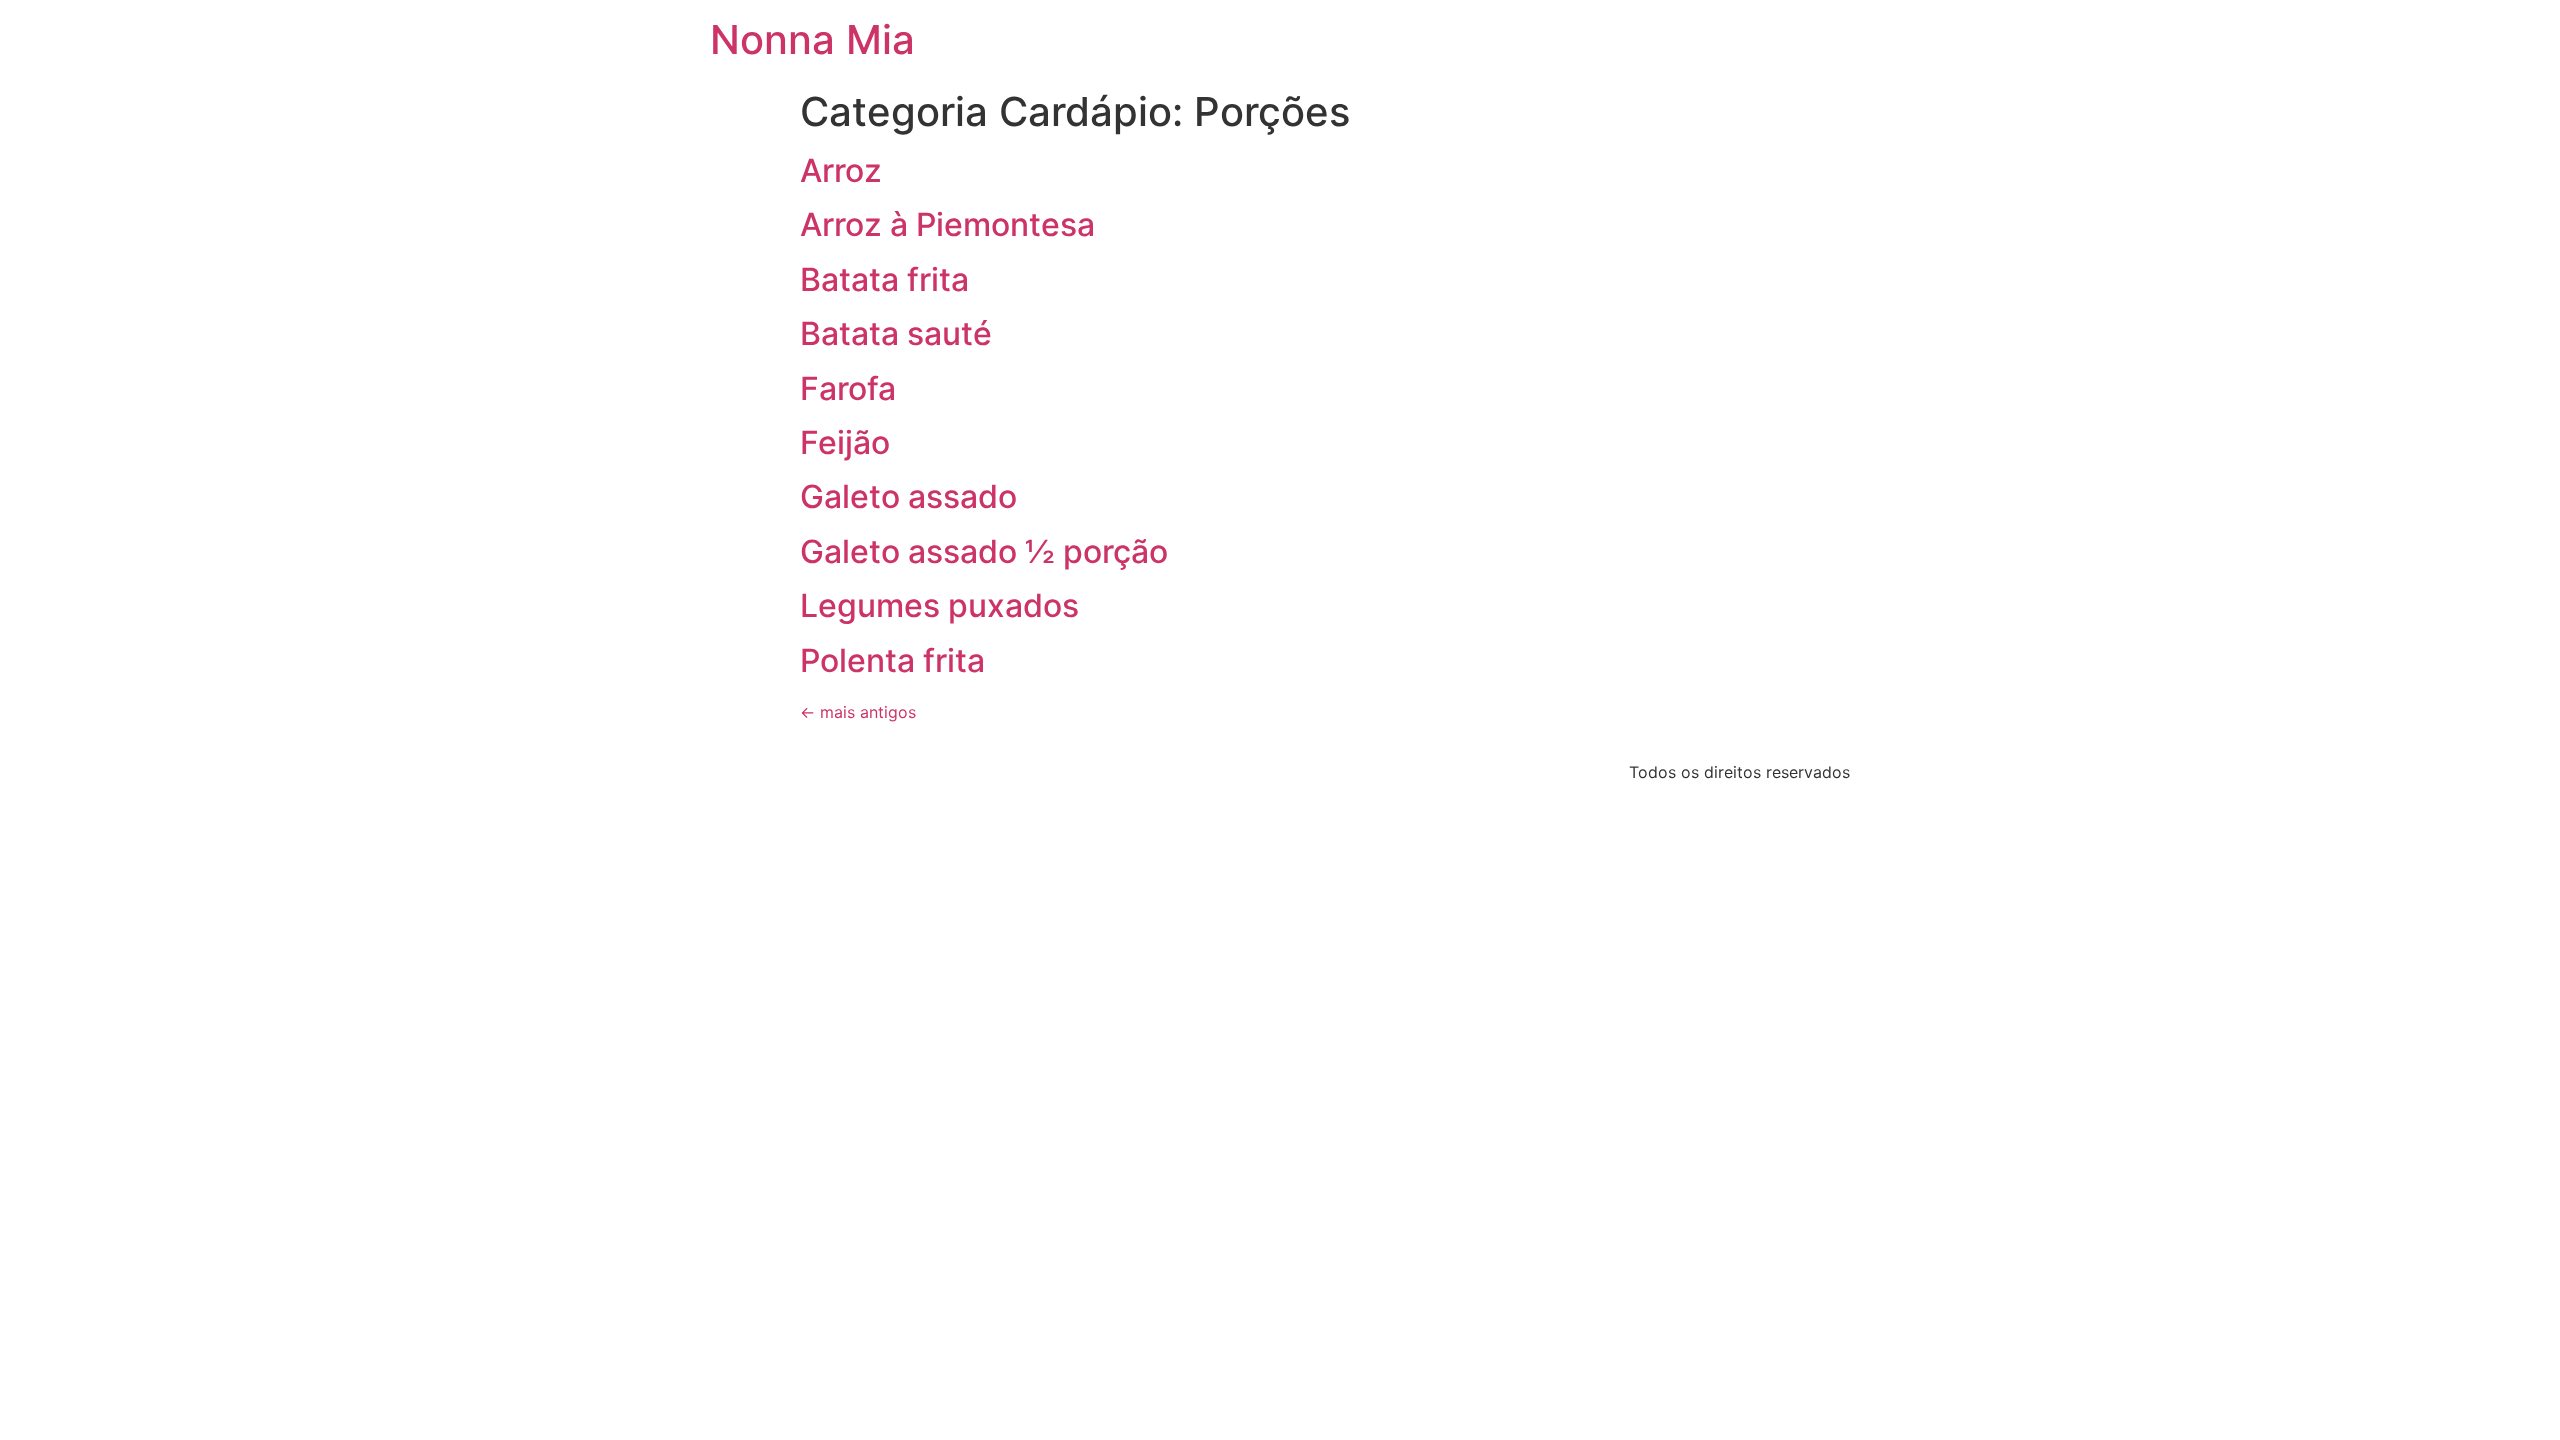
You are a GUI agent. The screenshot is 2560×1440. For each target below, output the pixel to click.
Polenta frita (892, 660)
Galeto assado (908, 496)
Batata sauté (896, 333)
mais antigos (858, 712)
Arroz (841, 170)
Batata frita (884, 279)
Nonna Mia (812, 39)
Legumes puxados (939, 605)
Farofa (848, 388)
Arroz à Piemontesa (947, 224)
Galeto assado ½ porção (984, 551)
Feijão (845, 442)
